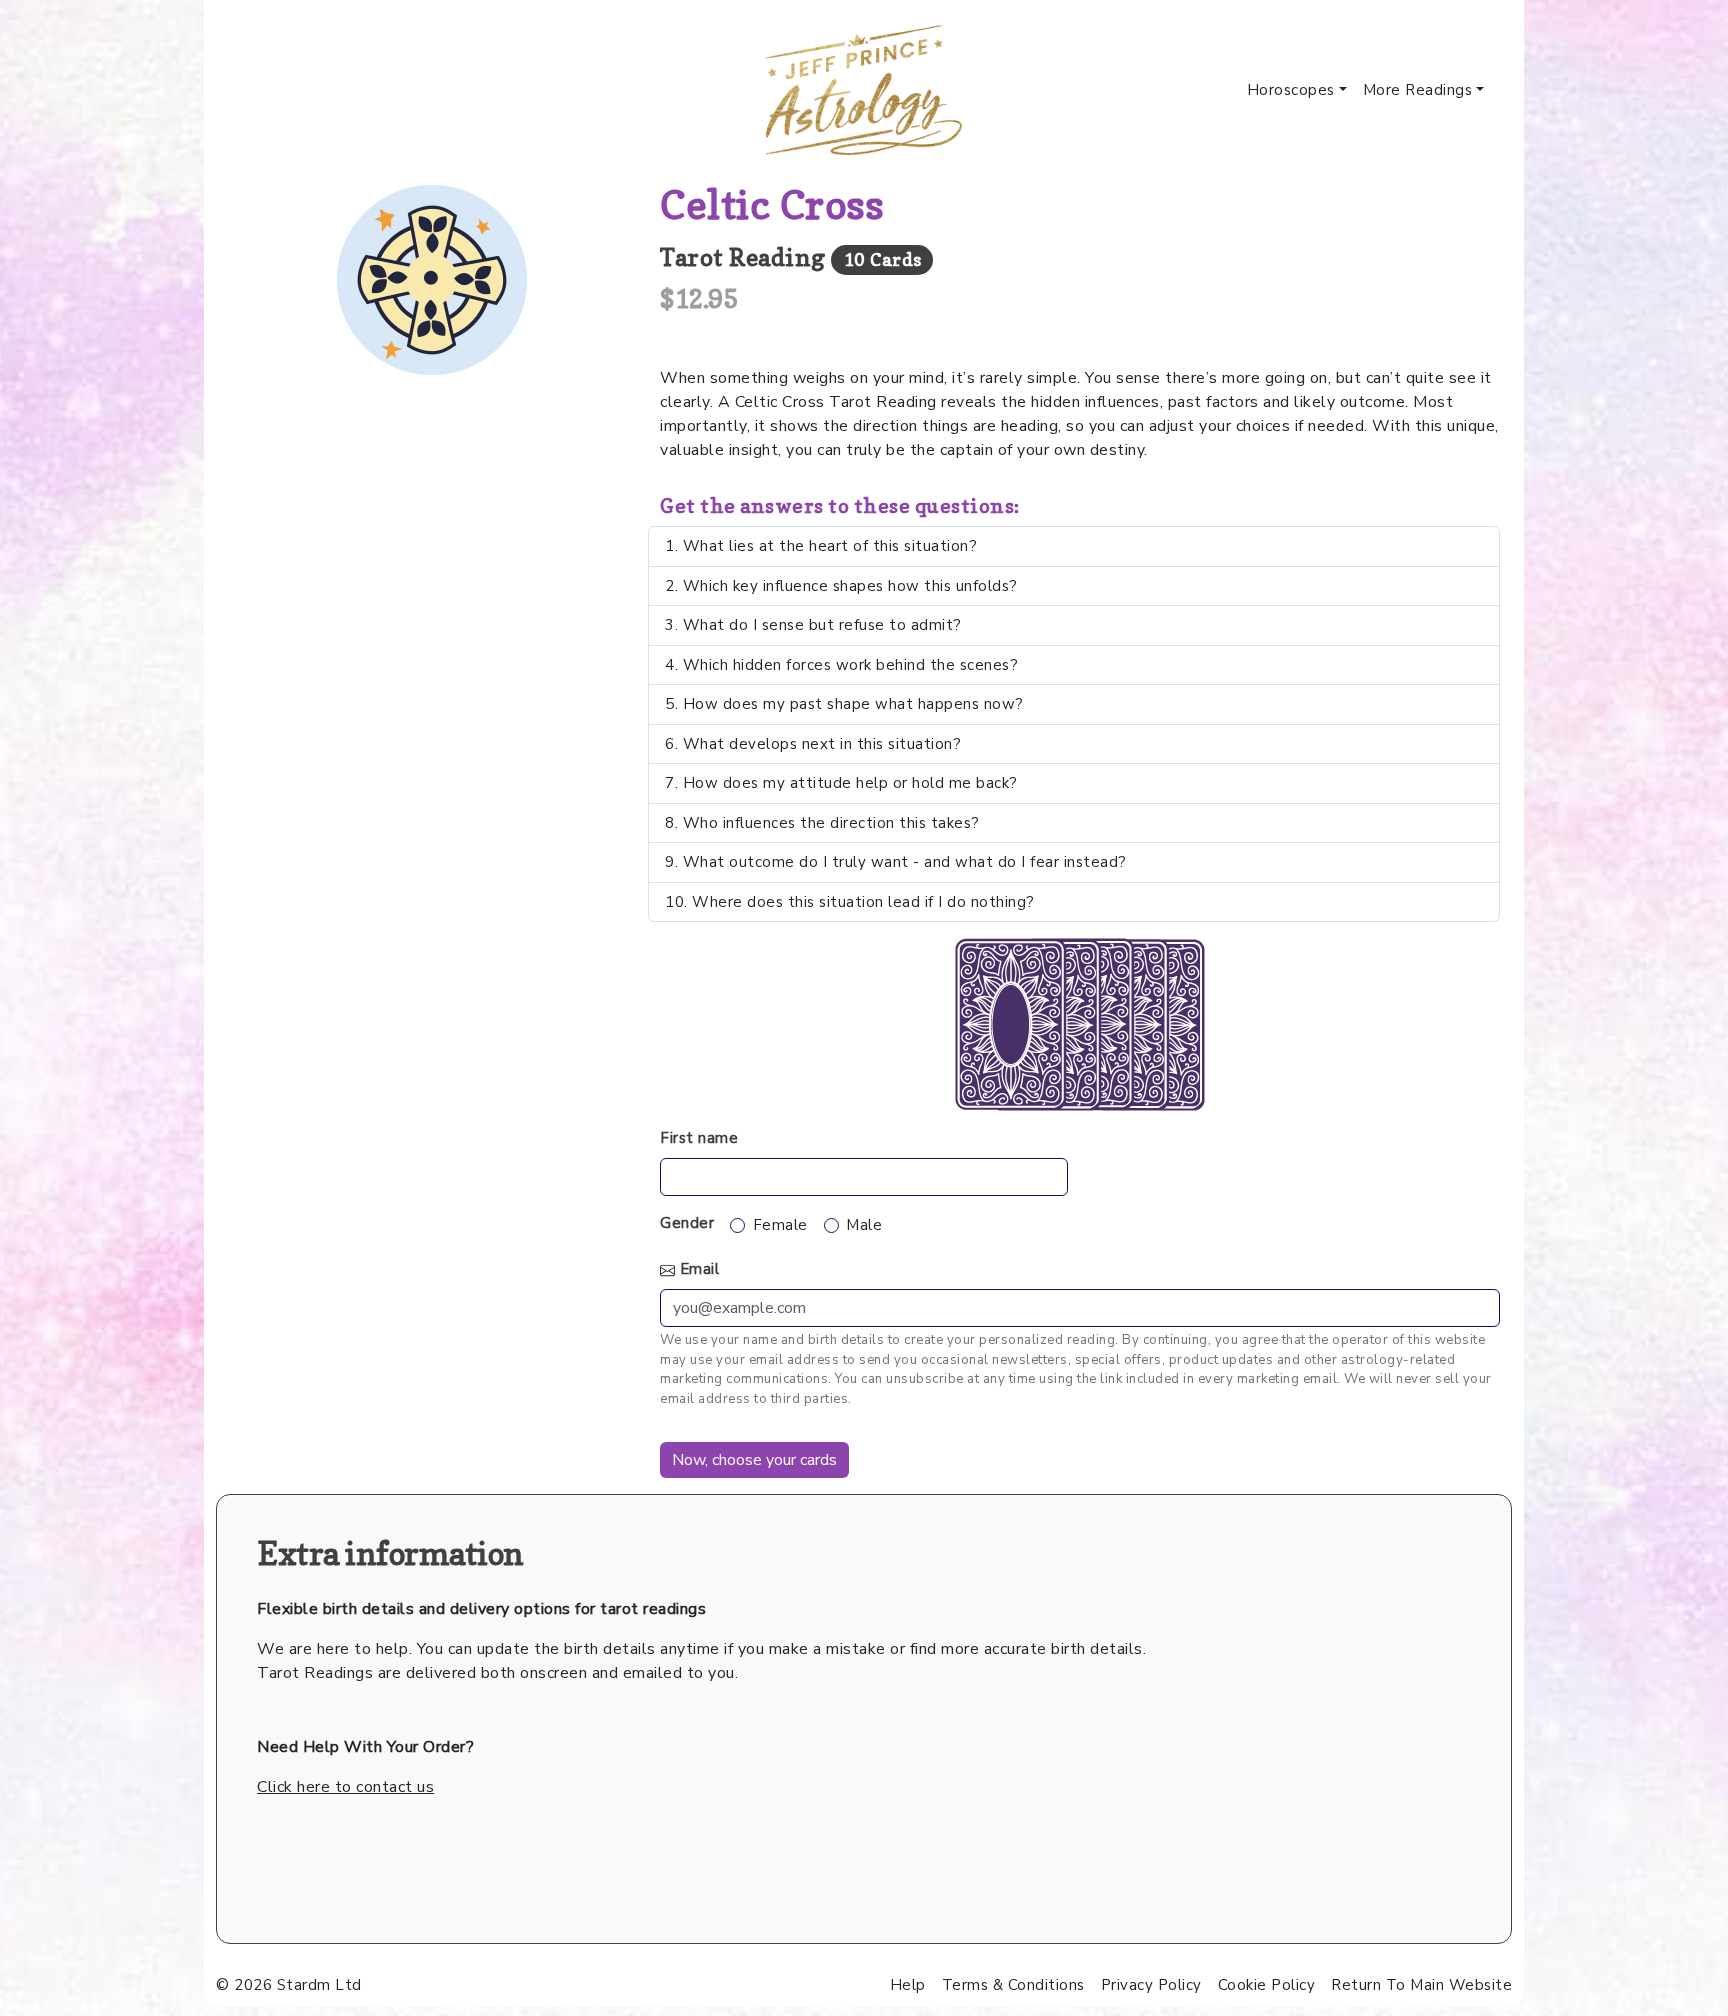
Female (780, 1225)
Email (700, 1269)
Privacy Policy (1151, 1985)
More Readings (1418, 90)
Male (864, 1225)
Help (908, 1985)
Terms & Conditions (1013, 1985)
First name (699, 1138)
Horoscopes (1291, 90)
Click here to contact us (345, 1787)
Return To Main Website (1421, 1985)
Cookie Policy (1267, 1985)
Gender (687, 1223)
